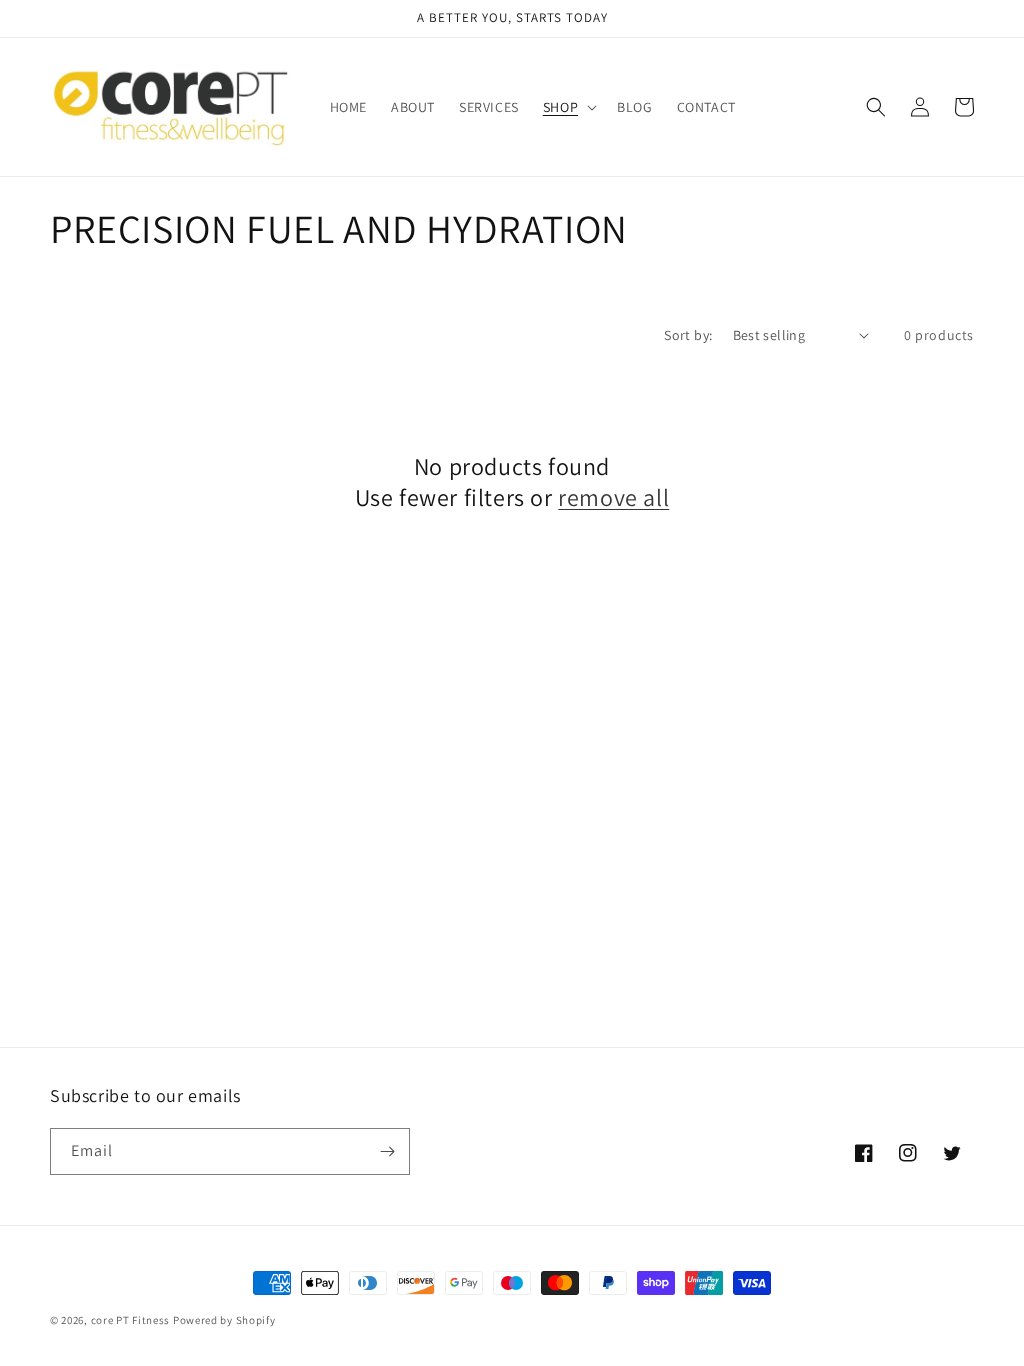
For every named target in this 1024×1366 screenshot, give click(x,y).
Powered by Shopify (224, 1320)
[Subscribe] (387, 1151)
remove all (613, 497)
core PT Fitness (132, 1320)
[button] (568, 107)
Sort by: (688, 335)
